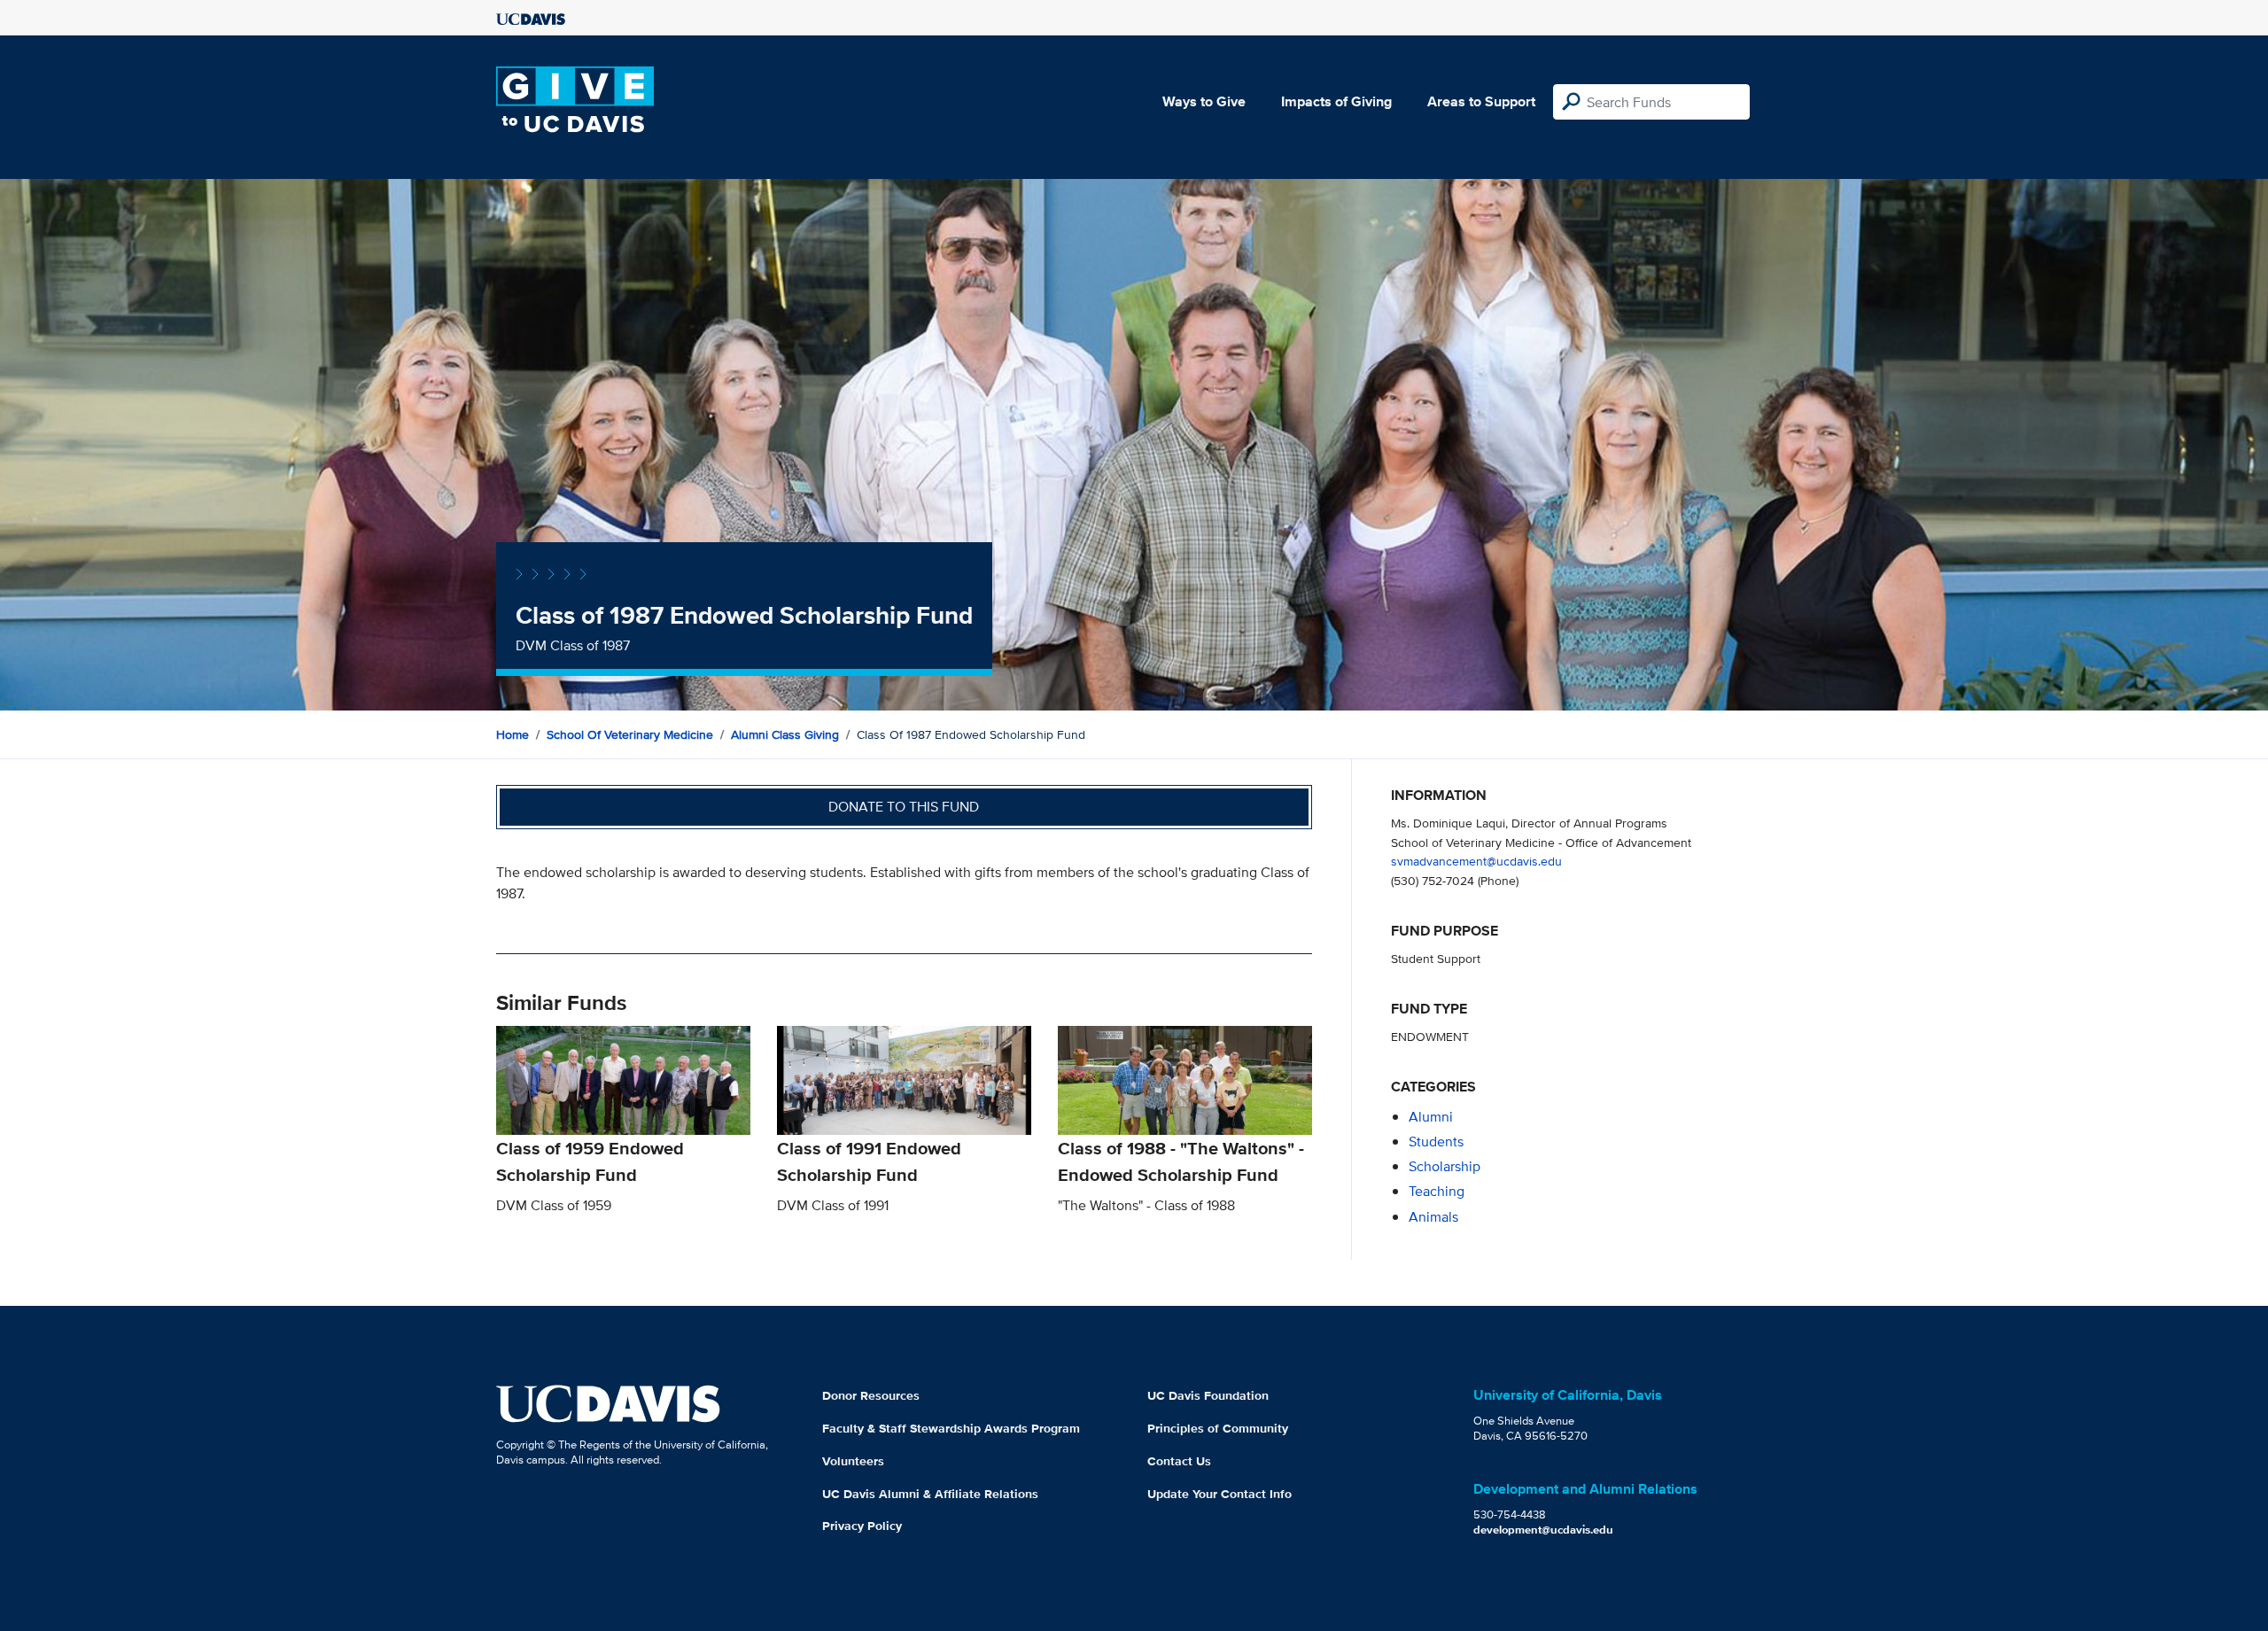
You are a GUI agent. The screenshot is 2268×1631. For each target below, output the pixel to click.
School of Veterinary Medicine (630, 734)
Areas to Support (1481, 101)
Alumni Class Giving (785, 734)
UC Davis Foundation (1208, 1395)
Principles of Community (1218, 1428)
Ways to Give (1204, 101)
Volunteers (853, 1461)
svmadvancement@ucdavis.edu (1476, 861)
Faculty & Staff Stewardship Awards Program (951, 1428)
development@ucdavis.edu (1543, 1530)
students (1436, 1142)
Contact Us (1179, 1461)
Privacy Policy (862, 1526)
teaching (1437, 1191)
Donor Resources (871, 1395)
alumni (1431, 1117)
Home (513, 734)
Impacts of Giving (1336, 101)
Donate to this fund (904, 807)
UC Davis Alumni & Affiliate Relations (930, 1494)
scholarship (1445, 1166)
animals (1433, 1217)
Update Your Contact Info (1219, 1494)
